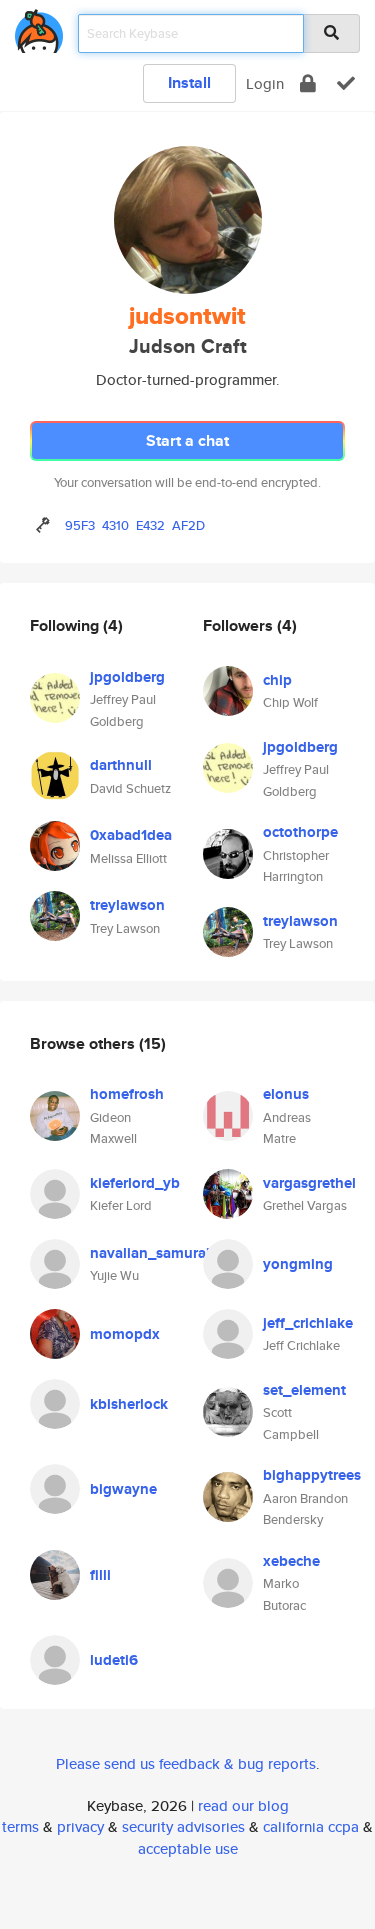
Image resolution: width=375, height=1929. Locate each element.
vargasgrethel (309, 1183)
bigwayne (123, 1489)
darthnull (121, 765)
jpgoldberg (127, 677)
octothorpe (300, 832)
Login (265, 83)
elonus (286, 1094)
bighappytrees (312, 1475)
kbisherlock (129, 1404)
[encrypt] (308, 83)
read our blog (243, 1805)
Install (189, 82)
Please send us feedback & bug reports (186, 1763)
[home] (39, 27)
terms (20, 1826)
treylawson (127, 905)
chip (277, 680)
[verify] (346, 83)
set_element (304, 1390)
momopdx (125, 1334)
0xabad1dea (131, 835)
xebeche (291, 1561)
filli (100, 1575)
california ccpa (311, 1826)
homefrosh (127, 1094)
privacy (80, 1826)
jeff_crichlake (308, 1323)
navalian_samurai (150, 1253)
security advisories (183, 1826)
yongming (298, 1264)
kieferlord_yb (135, 1183)
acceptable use (188, 1848)
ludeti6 (114, 1660)
